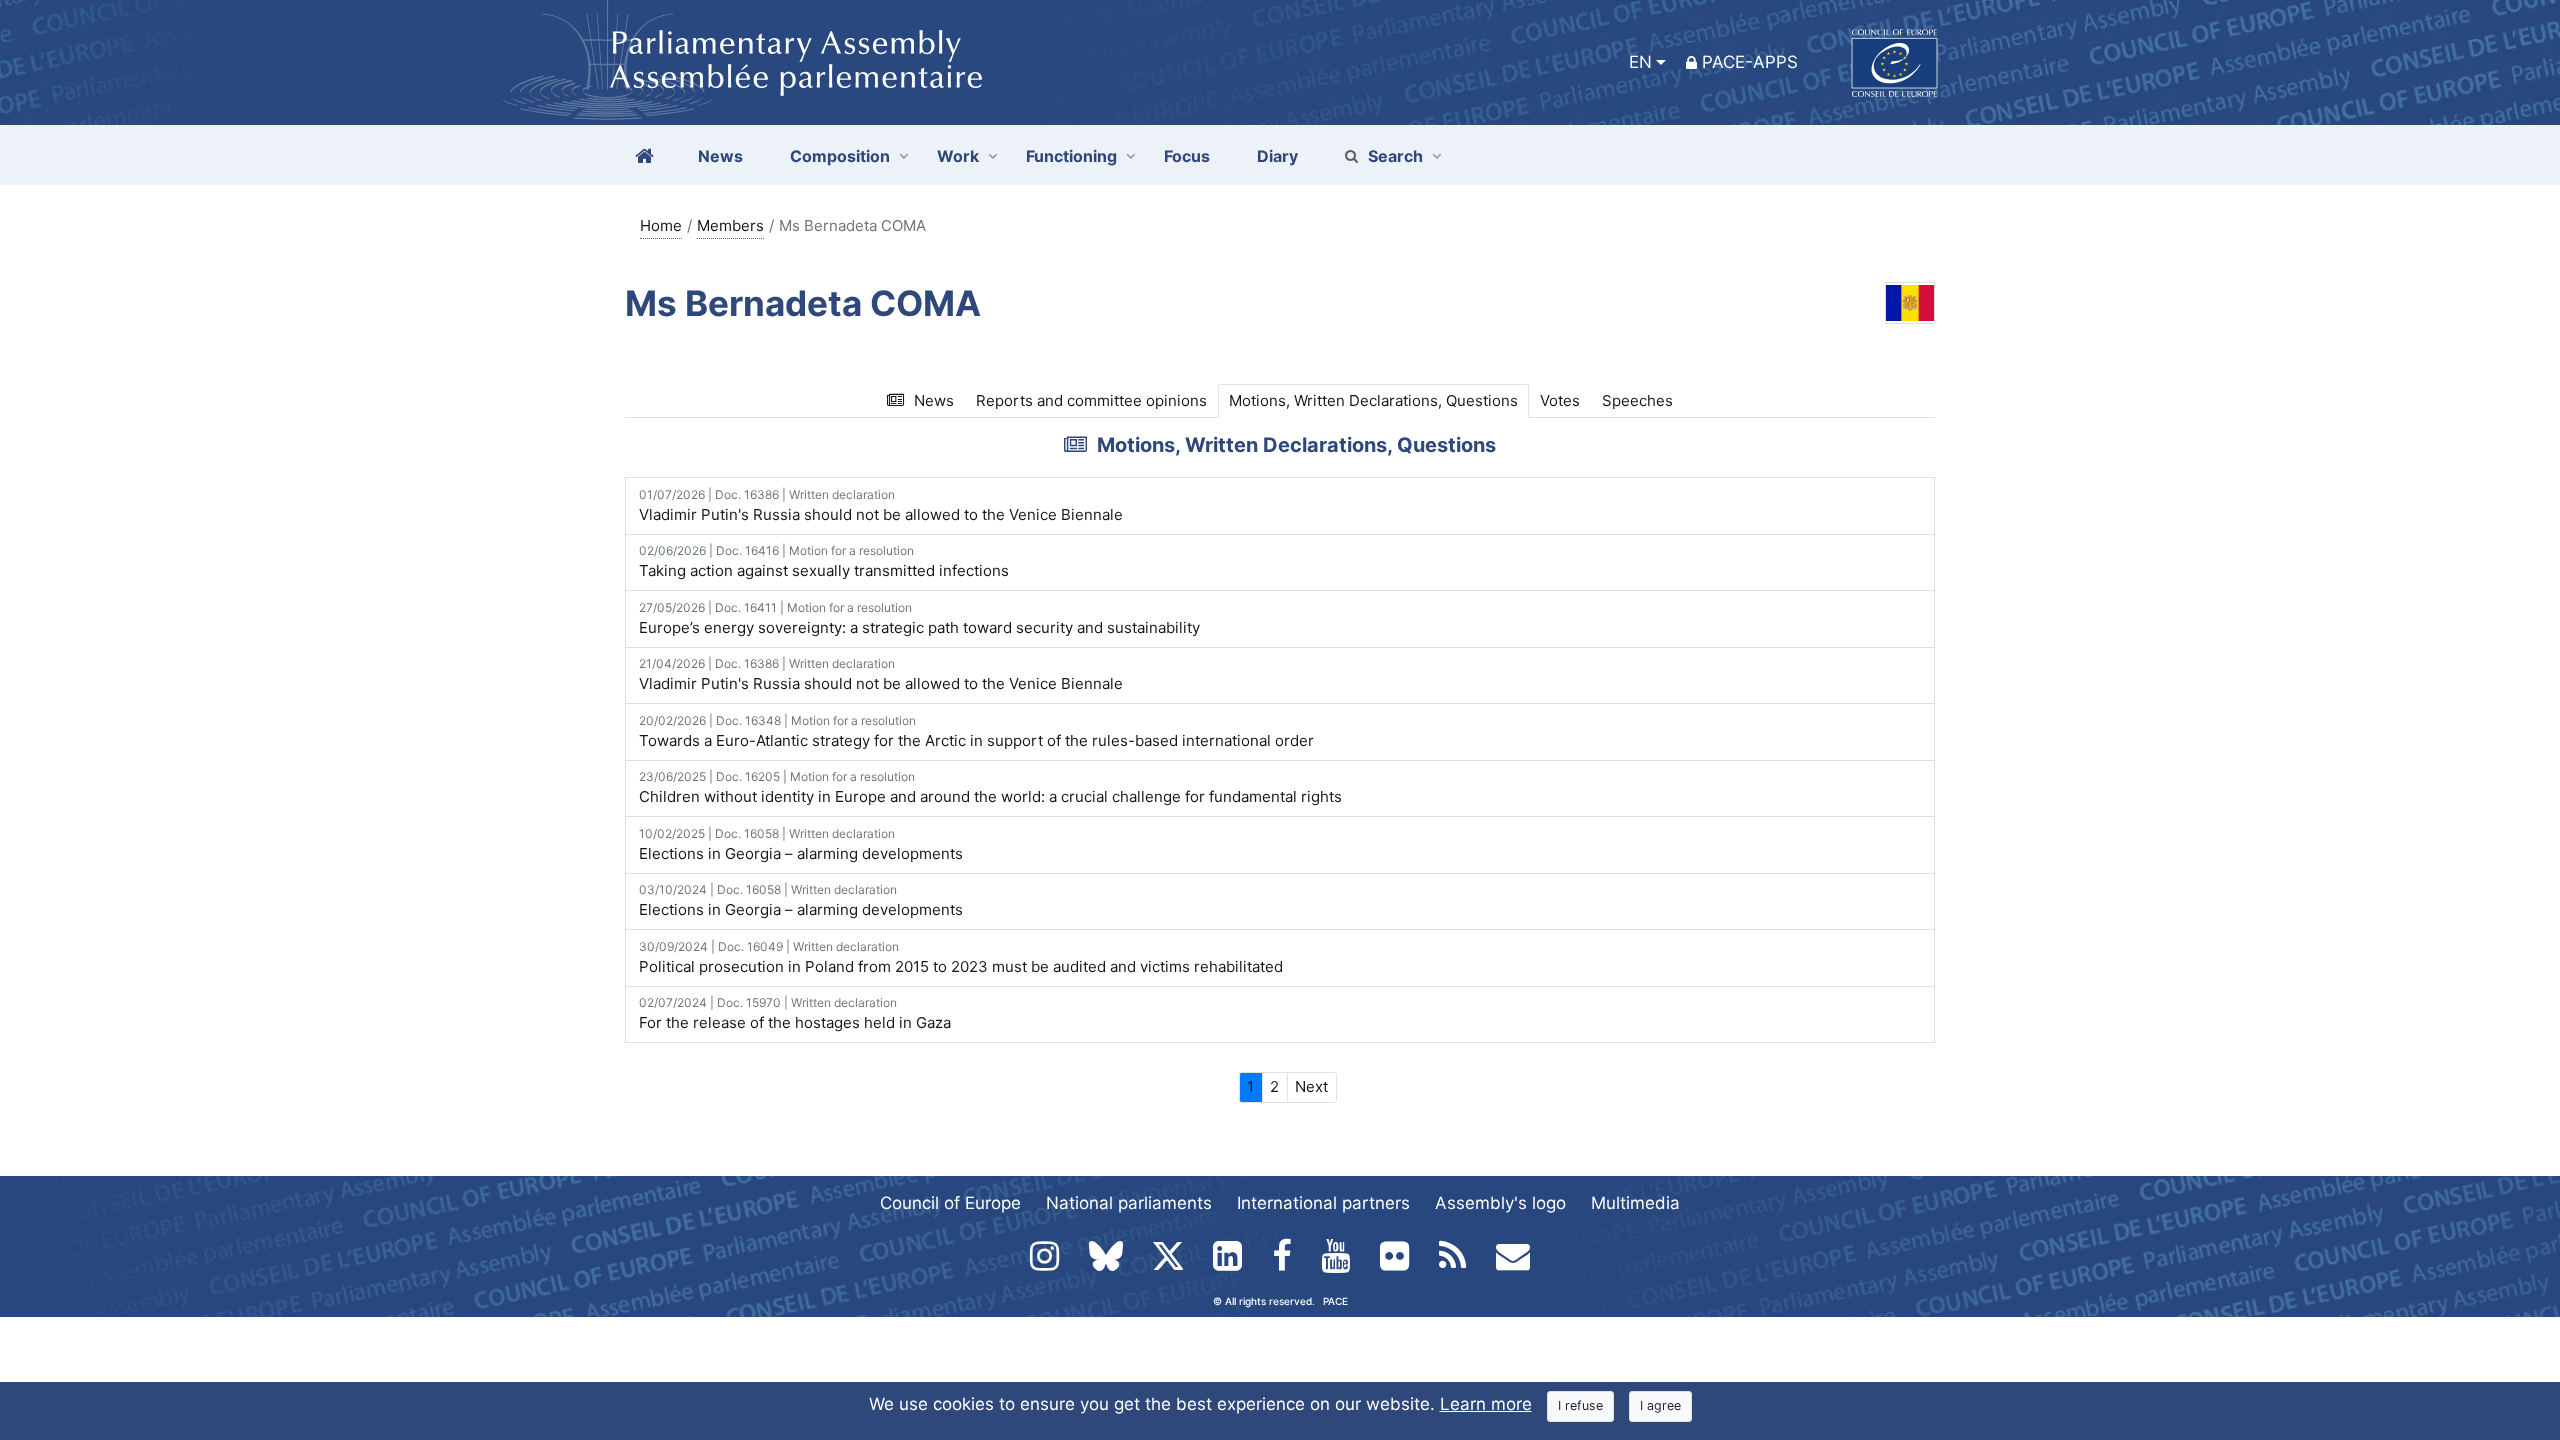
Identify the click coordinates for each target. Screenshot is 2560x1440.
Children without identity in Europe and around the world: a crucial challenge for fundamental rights (990, 787)
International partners (1323, 1203)
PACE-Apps (1750, 62)
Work (958, 156)
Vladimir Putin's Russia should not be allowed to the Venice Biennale (881, 505)
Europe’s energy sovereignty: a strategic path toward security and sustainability (919, 618)
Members (730, 225)
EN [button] (1640, 62)
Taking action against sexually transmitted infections (824, 561)
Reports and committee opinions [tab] (1091, 400)
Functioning (1071, 156)
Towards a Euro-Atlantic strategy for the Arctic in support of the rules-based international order (976, 731)
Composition (840, 156)
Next (1311, 1086)
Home (661, 225)
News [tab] (934, 400)
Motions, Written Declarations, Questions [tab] (1373, 400)
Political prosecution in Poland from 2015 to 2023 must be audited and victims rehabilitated (961, 957)
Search (1395, 156)
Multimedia (1635, 1203)
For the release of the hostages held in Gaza (795, 1013)
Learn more (1486, 1404)
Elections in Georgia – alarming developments (801, 844)
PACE (1335, 1301)
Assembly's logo (1500, 1203)
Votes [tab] (1560, 400)
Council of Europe (950, 1203)
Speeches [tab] (1637, 400)
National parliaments (1129, 1203)
